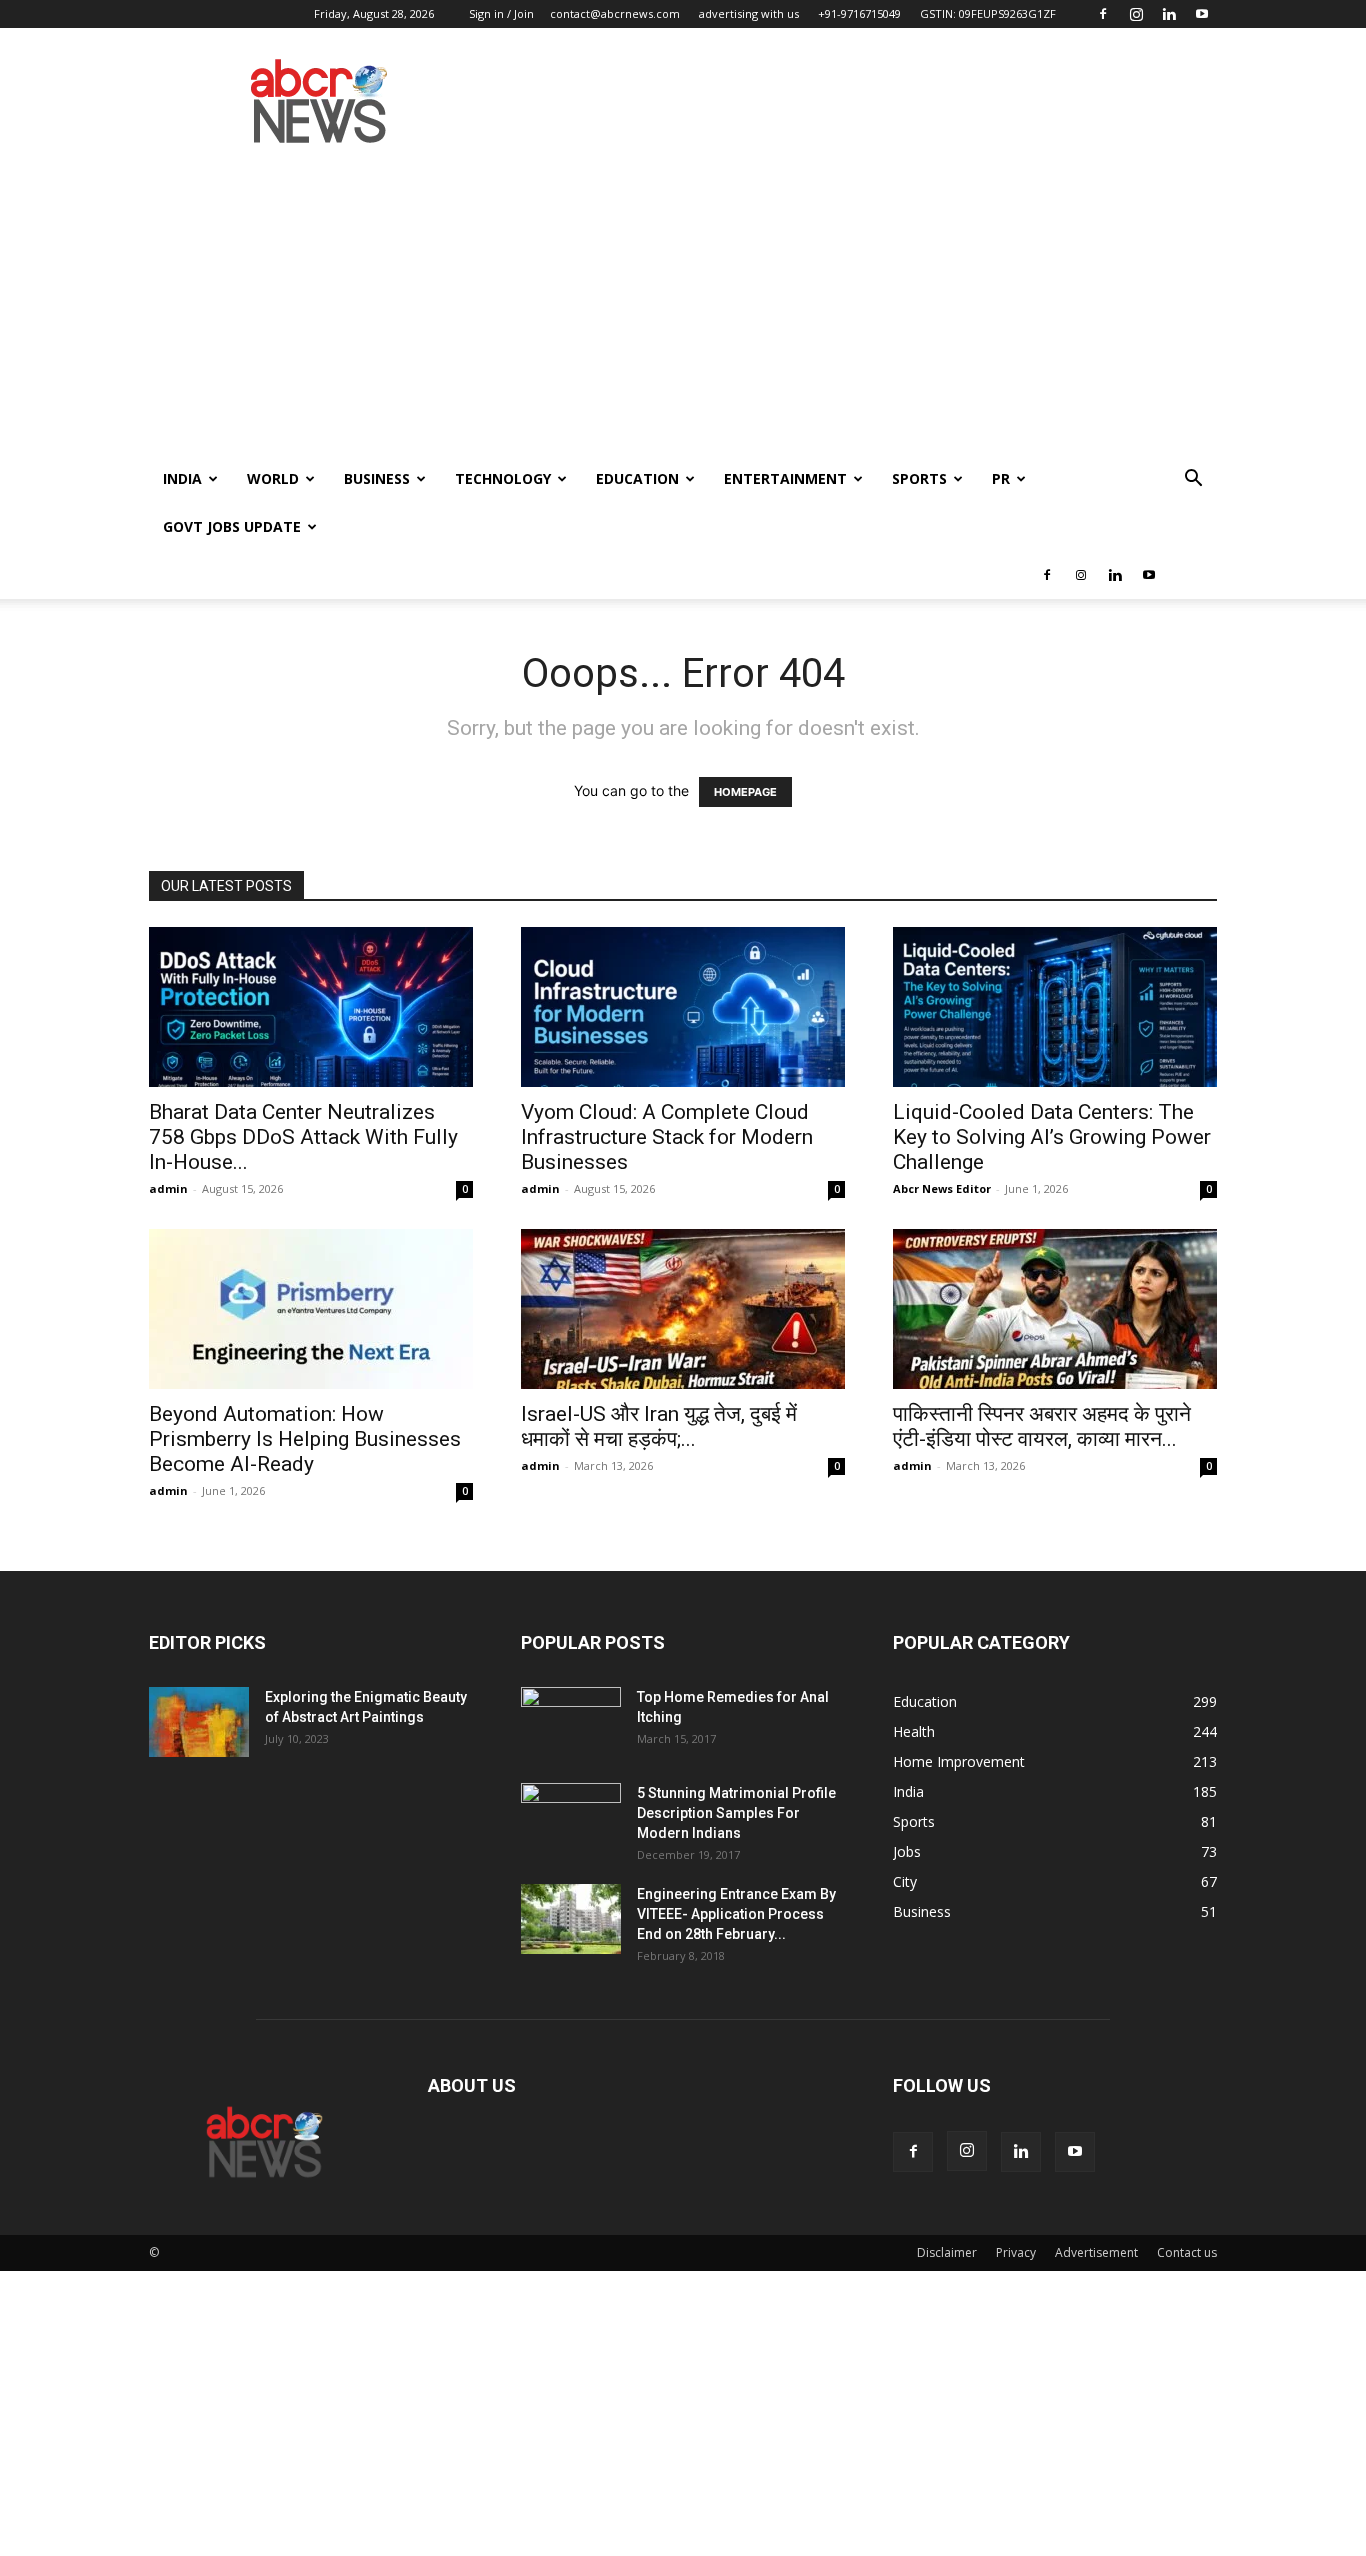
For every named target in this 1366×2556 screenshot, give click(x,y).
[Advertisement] (683, 305)
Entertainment (785, 478)
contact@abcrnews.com (615, 13)
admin (168, 1188)
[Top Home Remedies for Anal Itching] (571, 1722)
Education (637, 478)
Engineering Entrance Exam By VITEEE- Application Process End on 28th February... (736, 1914)
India (182, 478)
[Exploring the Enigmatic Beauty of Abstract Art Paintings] (199, 1722)
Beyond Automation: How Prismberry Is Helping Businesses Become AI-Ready (305, 1439)
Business (377, 478)
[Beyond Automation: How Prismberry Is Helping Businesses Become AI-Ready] (311, 1309)
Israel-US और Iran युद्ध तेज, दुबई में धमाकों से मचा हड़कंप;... (659, 1426)
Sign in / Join (501, 13)
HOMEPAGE (745, 792)
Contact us (1187, 2252)
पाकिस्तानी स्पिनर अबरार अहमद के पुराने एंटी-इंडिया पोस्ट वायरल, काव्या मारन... (1042, 1426)
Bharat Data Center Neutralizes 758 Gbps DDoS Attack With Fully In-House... (303, 1137)
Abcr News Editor (942, 1188)
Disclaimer (947, 2252)
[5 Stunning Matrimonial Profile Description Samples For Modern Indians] (571, 1818)
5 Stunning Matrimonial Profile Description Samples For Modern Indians (736, 1813)
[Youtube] (1202, 14)
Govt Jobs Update (232, 526)
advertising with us (749, 13)
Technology (503, 478)
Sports (919, 478)
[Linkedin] (1169, 14)
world (273, 478)
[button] (1193, 480)
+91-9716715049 (859, 13)
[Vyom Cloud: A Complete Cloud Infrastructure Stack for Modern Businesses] (683, 1007)
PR (1001, 478)
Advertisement (1096, 2252)
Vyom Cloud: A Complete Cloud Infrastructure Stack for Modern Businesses (667, 1137)
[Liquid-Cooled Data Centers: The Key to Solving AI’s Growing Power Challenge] (1055, 1007)
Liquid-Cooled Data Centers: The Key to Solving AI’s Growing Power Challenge (1052, 1137)
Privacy (1016, 2252)
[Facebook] (1103, 14)
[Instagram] (1136, 14)
